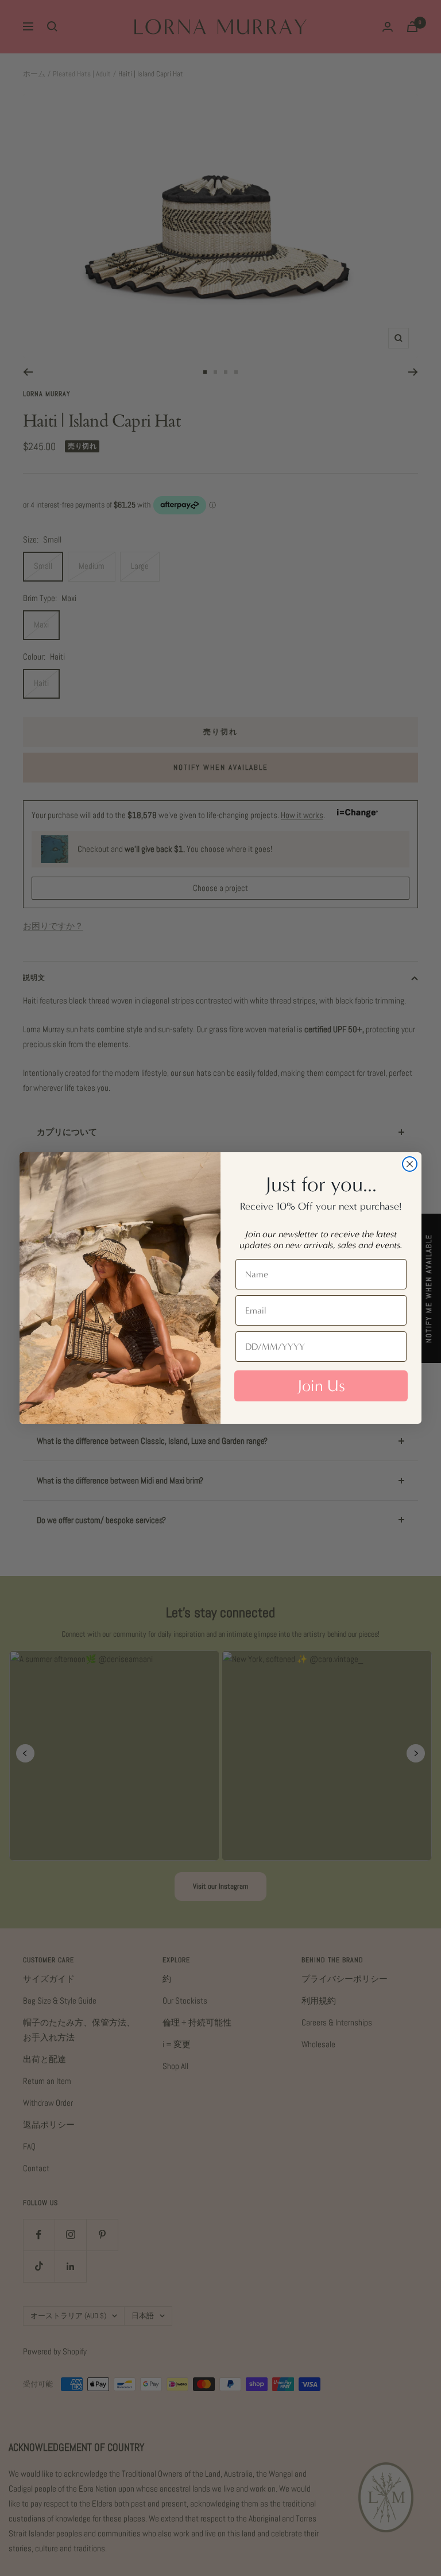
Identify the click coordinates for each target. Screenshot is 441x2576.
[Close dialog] (410, 1164)
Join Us (321, 1386)
